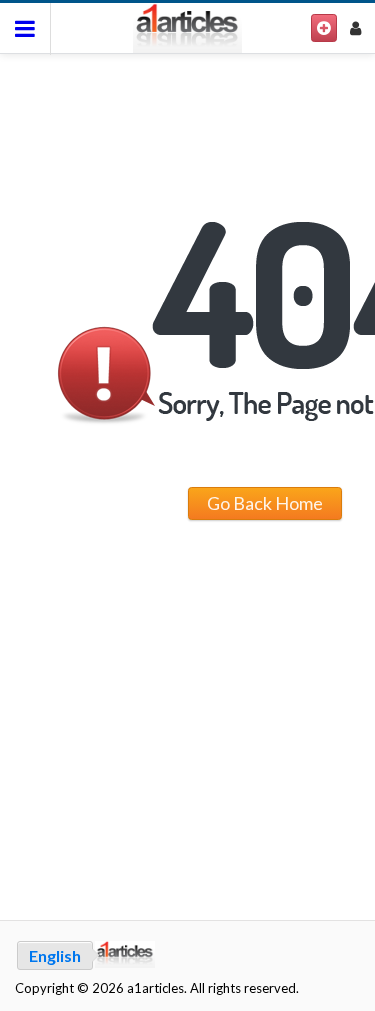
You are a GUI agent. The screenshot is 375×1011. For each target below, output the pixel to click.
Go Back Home (265, 503)
